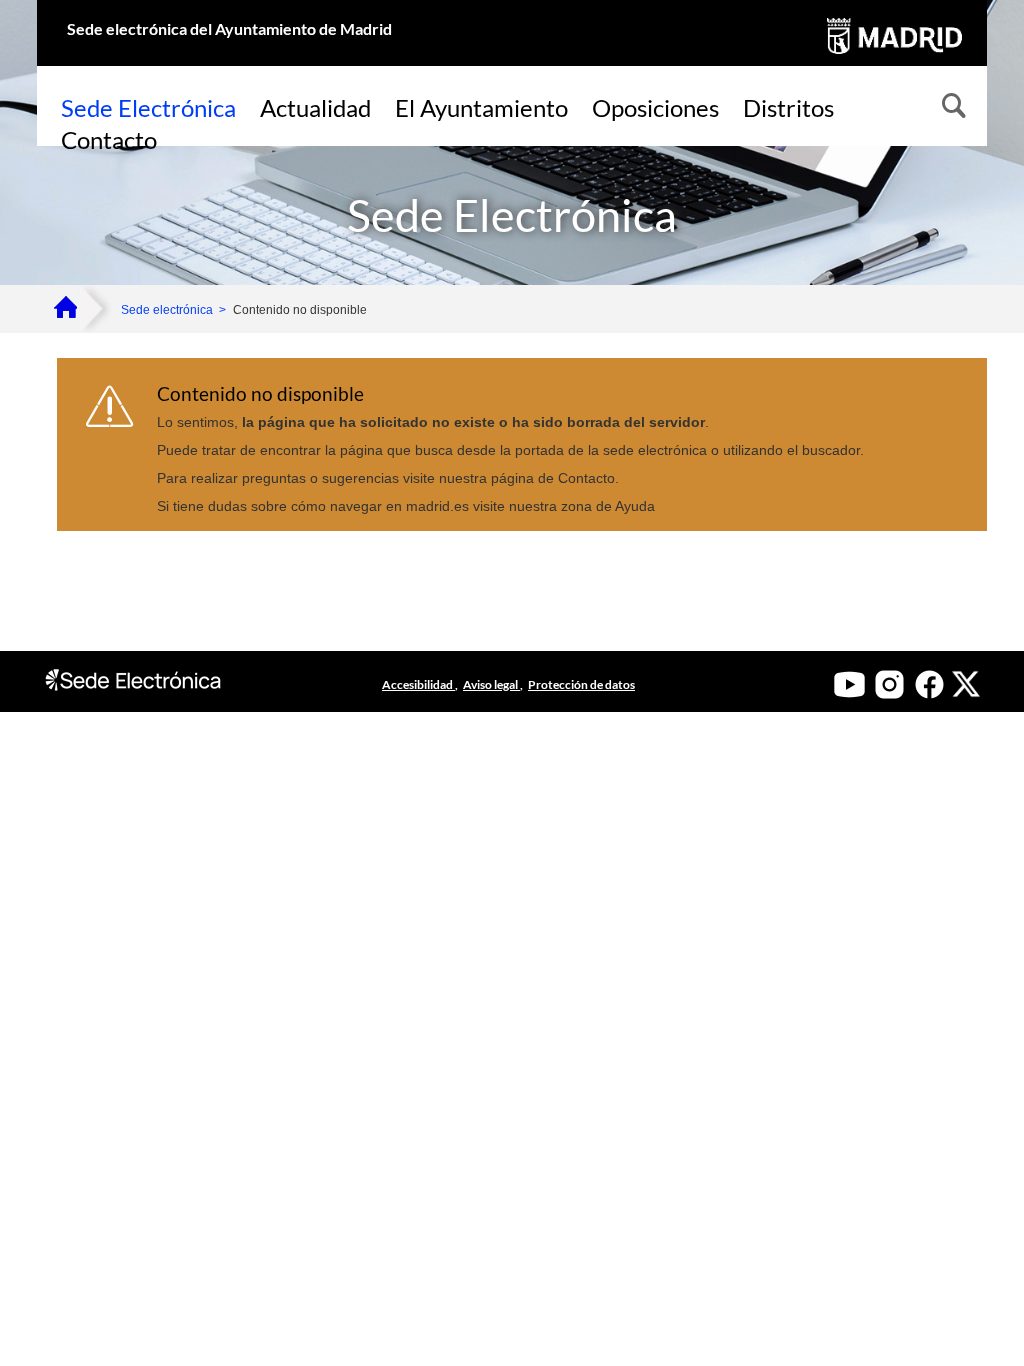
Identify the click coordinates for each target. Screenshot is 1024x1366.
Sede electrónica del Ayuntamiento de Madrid (229, 28)
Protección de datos (581, 684)
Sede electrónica (167, 310)
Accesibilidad (418, 684)
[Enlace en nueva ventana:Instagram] (889, 684)
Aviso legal (491, 684)
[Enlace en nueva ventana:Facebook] (929, 684)
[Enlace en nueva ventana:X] (966, 684)
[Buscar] (952, 108)
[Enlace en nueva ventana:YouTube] (849, 684)
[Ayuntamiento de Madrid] (892, 57)
